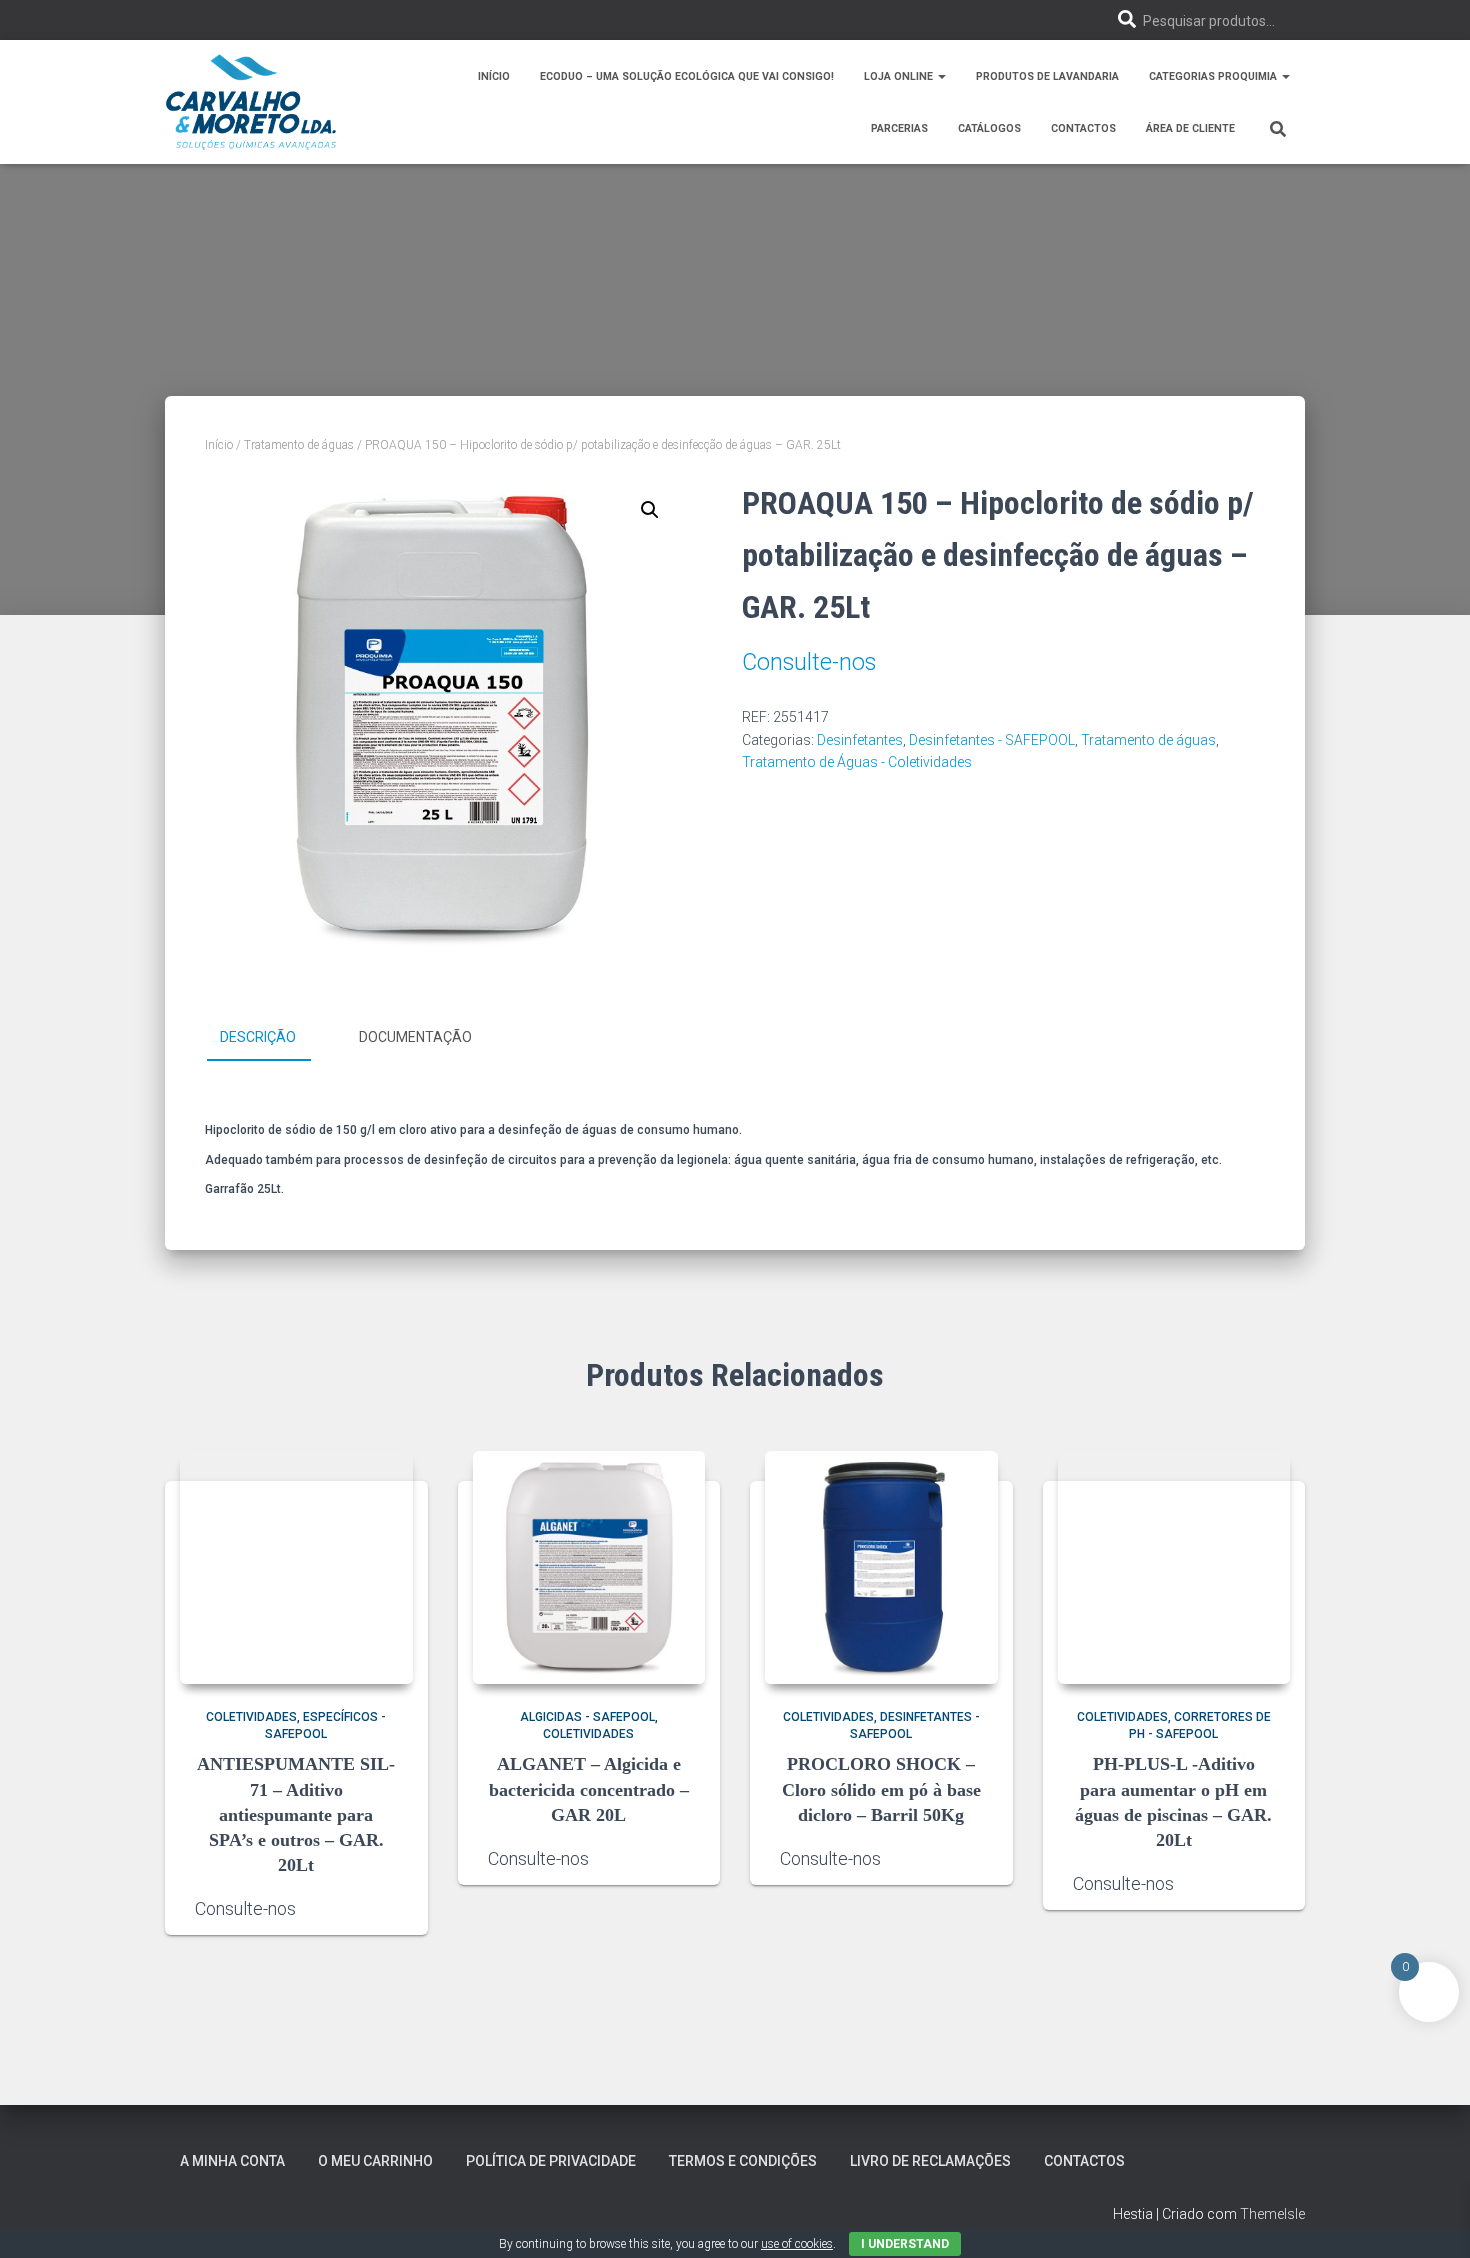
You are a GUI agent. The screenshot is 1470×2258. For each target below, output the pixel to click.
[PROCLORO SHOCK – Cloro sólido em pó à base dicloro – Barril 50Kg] (881, 1567)
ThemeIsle (1272, 2214)
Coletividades (251, 1717)
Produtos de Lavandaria (1047, 76)
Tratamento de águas (299, 445)
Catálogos (989, 128)
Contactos (1083, 128)
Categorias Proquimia (1214, 76)
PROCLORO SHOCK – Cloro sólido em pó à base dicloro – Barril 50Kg (881, 1789)
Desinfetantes (860, 740)
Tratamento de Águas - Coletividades (857, 762)
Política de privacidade (551, 2161)
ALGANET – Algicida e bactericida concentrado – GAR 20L (589, 1789)
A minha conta (232, 2161)
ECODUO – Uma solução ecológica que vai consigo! (687, 76)
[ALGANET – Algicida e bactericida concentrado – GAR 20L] (589, 1567)
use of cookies (797, 2244)
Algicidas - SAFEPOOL (587, 1717)
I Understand (905, 2244)
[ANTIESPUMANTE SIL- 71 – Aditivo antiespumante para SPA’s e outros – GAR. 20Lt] (296, 1567)
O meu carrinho (375, 2161)
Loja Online (900, 76)
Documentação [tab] (415, 1037)
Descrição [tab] (258, 1037)
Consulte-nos (809, 662)
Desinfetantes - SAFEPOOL (992, 740)
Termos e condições (743, 2161)
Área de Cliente (1190, 128)
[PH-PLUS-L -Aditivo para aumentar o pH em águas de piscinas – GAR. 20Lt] (1174, 1567)
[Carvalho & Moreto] (251, 102)
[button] (941, 76)
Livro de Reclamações (930, 2161)
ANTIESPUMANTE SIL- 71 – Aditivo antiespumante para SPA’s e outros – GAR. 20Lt (296, 1814)
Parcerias (899, 128)
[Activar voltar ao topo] (1430, 2218)
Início (494, 76)
